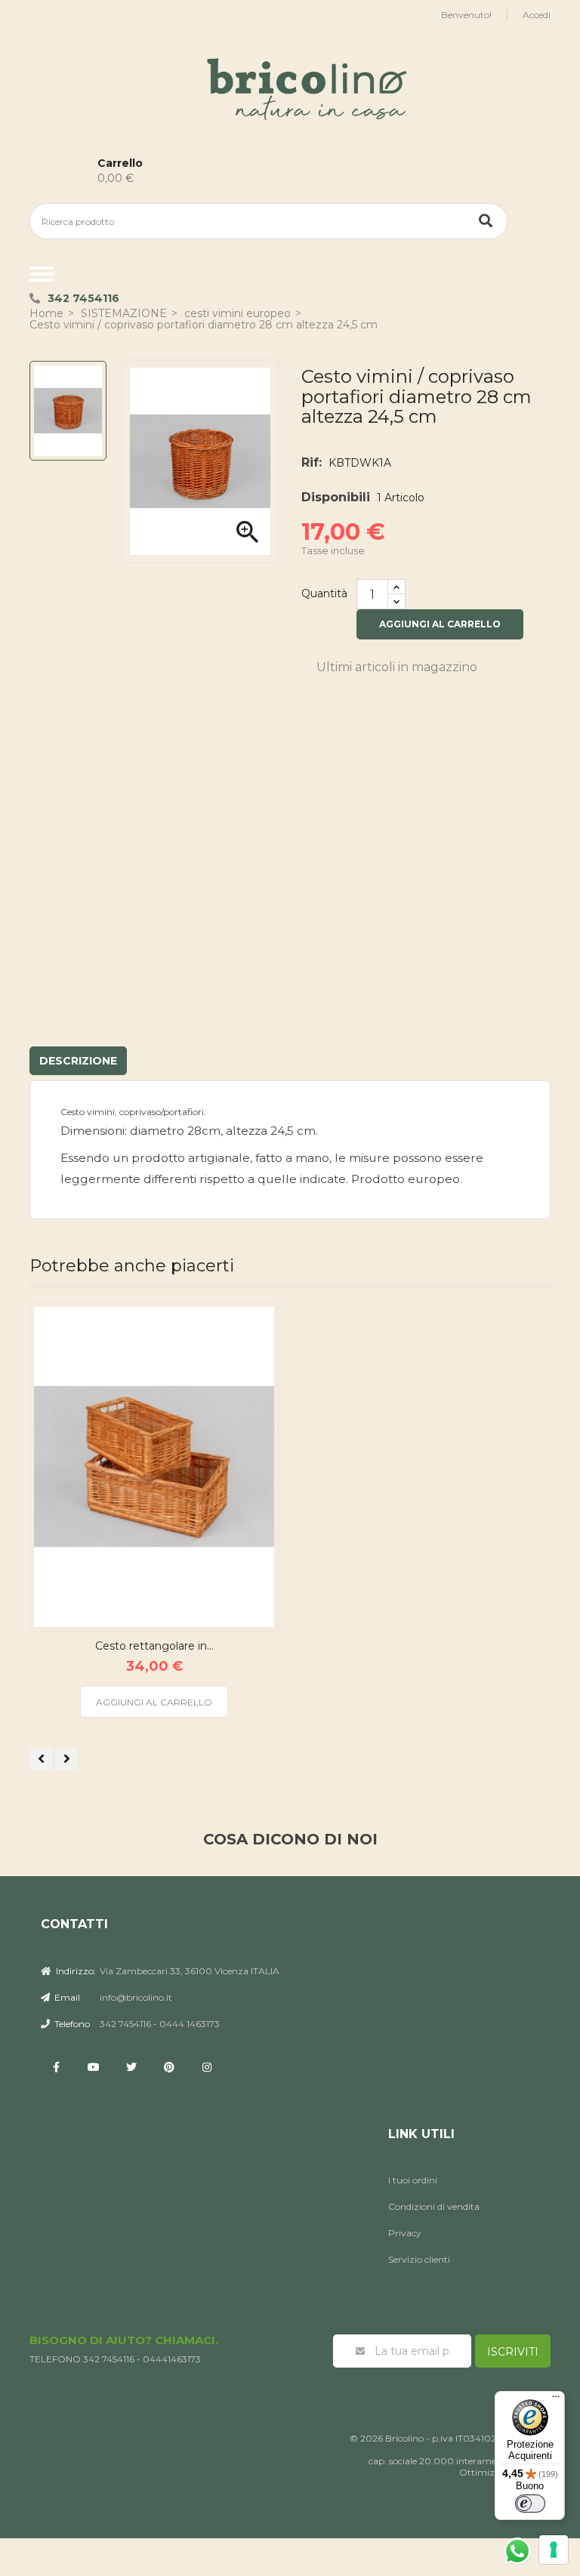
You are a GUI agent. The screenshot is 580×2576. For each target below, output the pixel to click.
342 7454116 (83, 298)
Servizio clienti (419, 2259)
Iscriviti (513, 2352)
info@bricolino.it (136, 1997)
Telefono (71, 2024)
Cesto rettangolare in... (154, 1646)
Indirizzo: (75, 1971)
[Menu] (556, 2400)
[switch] (530, 2504)
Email (66, 1997)
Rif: (312, 462)
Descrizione (78, 1061)
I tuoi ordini (413, 2180)
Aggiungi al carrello (440, 624)
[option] (68, 411)
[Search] (486, 221)
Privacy (405, 2233)
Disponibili (336, 497)
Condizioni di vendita (434, 2206)
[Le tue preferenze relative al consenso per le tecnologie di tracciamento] (554, 2550)
